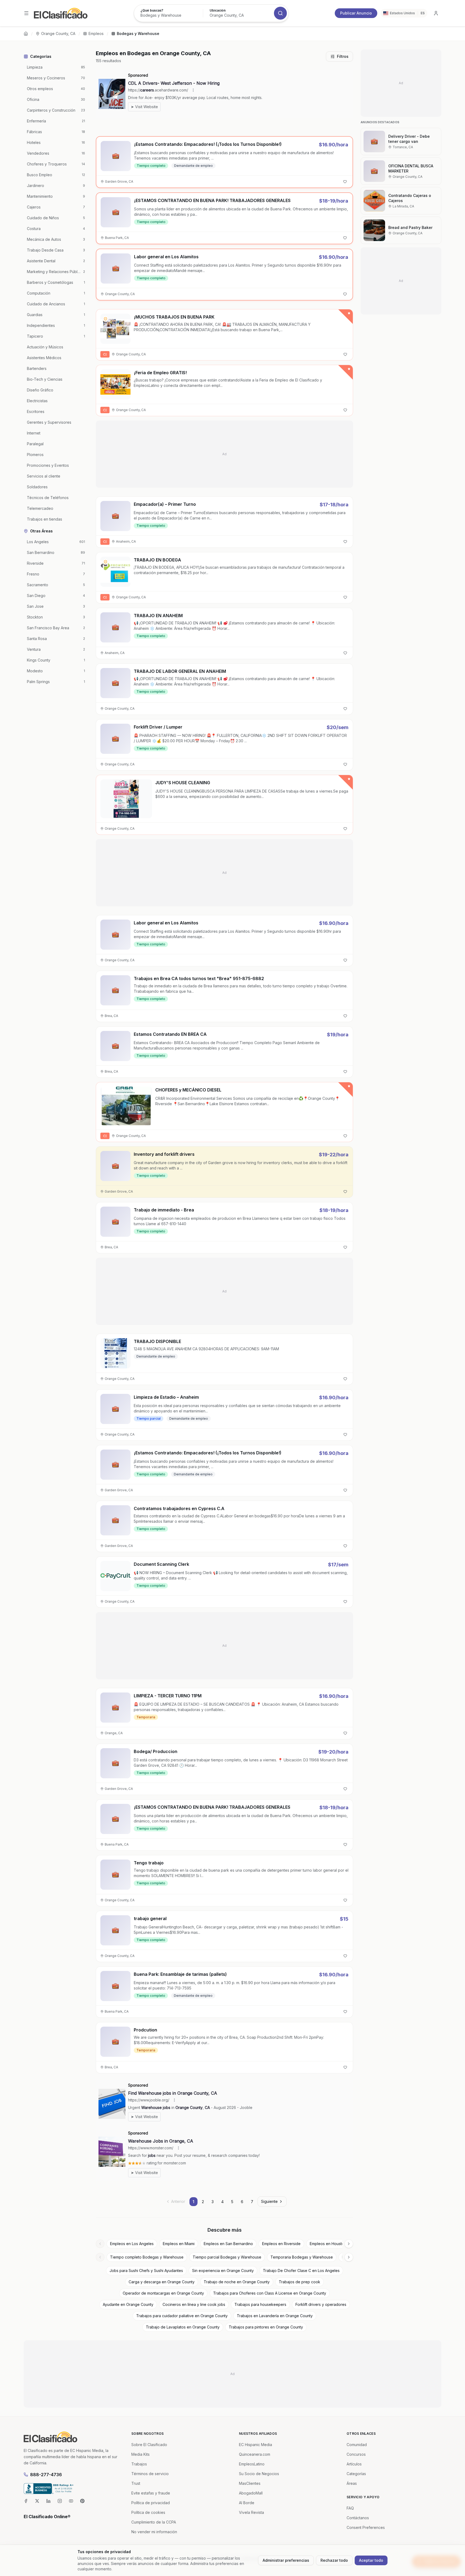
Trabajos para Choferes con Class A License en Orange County (270, 2293)
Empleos (96, 33)
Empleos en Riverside (281, 2244)
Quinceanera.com (255, 2454)
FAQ (350, 2508)
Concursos (356, 2454)
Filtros (343, 56)
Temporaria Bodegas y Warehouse (302, 2257)
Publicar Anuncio (356, 13)
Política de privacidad (151, 2503)
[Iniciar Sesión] (436, 13)
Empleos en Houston (328, 2244)
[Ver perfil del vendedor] (105, 319)
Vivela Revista (251, 2512)
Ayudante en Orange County (128, 2304)
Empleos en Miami (179, 2244)
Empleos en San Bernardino (228, 2244)
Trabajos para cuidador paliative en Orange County (182, 2316)
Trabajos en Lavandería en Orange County (275, 2316)
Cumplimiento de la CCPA (154, 2522)
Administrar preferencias (286, 2560)
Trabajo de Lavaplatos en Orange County (183, 2327)
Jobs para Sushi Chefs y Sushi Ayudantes (146, 2271)
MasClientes (250, 2483)
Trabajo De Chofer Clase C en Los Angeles (301, 2271)
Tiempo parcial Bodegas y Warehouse (227, 2257)
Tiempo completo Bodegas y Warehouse (147, 2257)
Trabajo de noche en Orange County (237, 2282)
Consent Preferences (366, 2527)
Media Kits (140, 2454)
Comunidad (357, 2445)
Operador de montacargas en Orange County (163, 2293)
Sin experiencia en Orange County (223, 2271)
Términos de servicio (150, 2474)
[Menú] (26, 13)
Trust (136, 2483)
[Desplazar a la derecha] (349, 2244)
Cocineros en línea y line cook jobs (194, 2304)
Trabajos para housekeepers (260, 2304)
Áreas (352, 2483)
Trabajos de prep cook (300, 2282)
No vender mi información (154, 2532)
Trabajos (139, 2464)
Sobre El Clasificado (149, 2445)
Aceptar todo (371, 2560)
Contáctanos (358, 2518)
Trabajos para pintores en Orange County (266, 2327)
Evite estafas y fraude (151, 2493)
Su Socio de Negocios (259, 2474)
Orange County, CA (58, 33)
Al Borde (247, 2503)
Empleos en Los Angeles (132, 2244)
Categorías (356, 2474)
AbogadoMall (251, 2493)
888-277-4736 (46, 2475)
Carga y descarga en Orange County (162, 2282)
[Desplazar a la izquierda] (100, 2244)
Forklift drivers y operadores (321, 2304)
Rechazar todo (334, 2560)
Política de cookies (148, 2512)
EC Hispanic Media (256, 2445)
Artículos (354, 2464)
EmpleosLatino (252, 2464)
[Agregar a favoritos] (345, 182)
